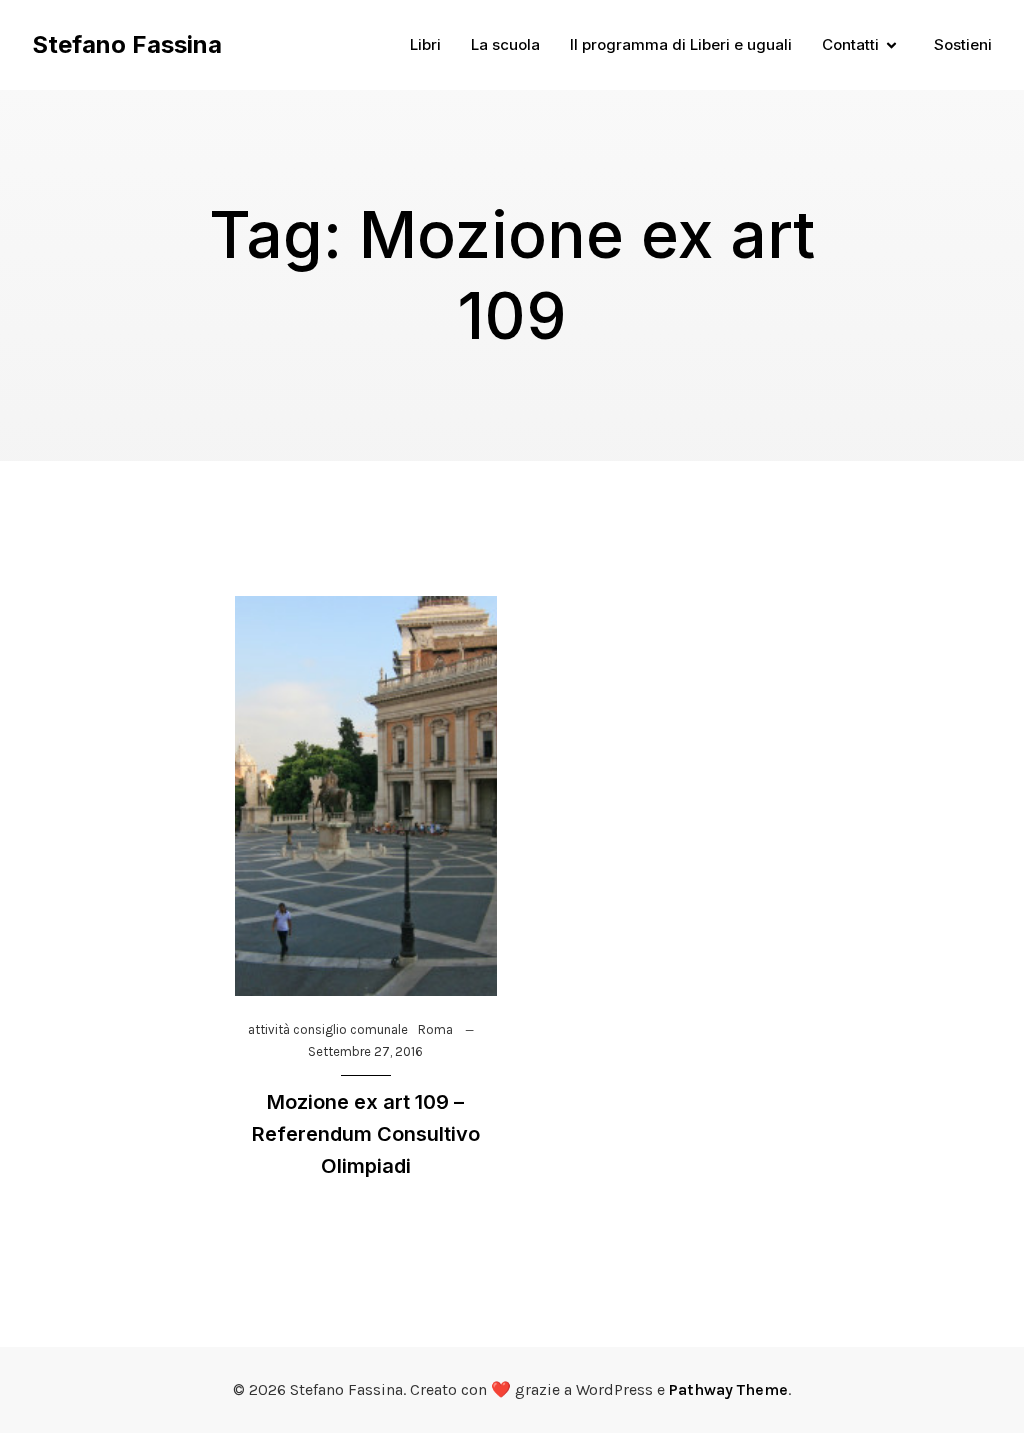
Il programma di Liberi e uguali (681, 44)
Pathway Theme (728, 1389)
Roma (435, 1029)
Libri (425, 44)
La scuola (505, 44)
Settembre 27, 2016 (365, 1051)
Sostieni (963, 44)
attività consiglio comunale (328, 1029)
